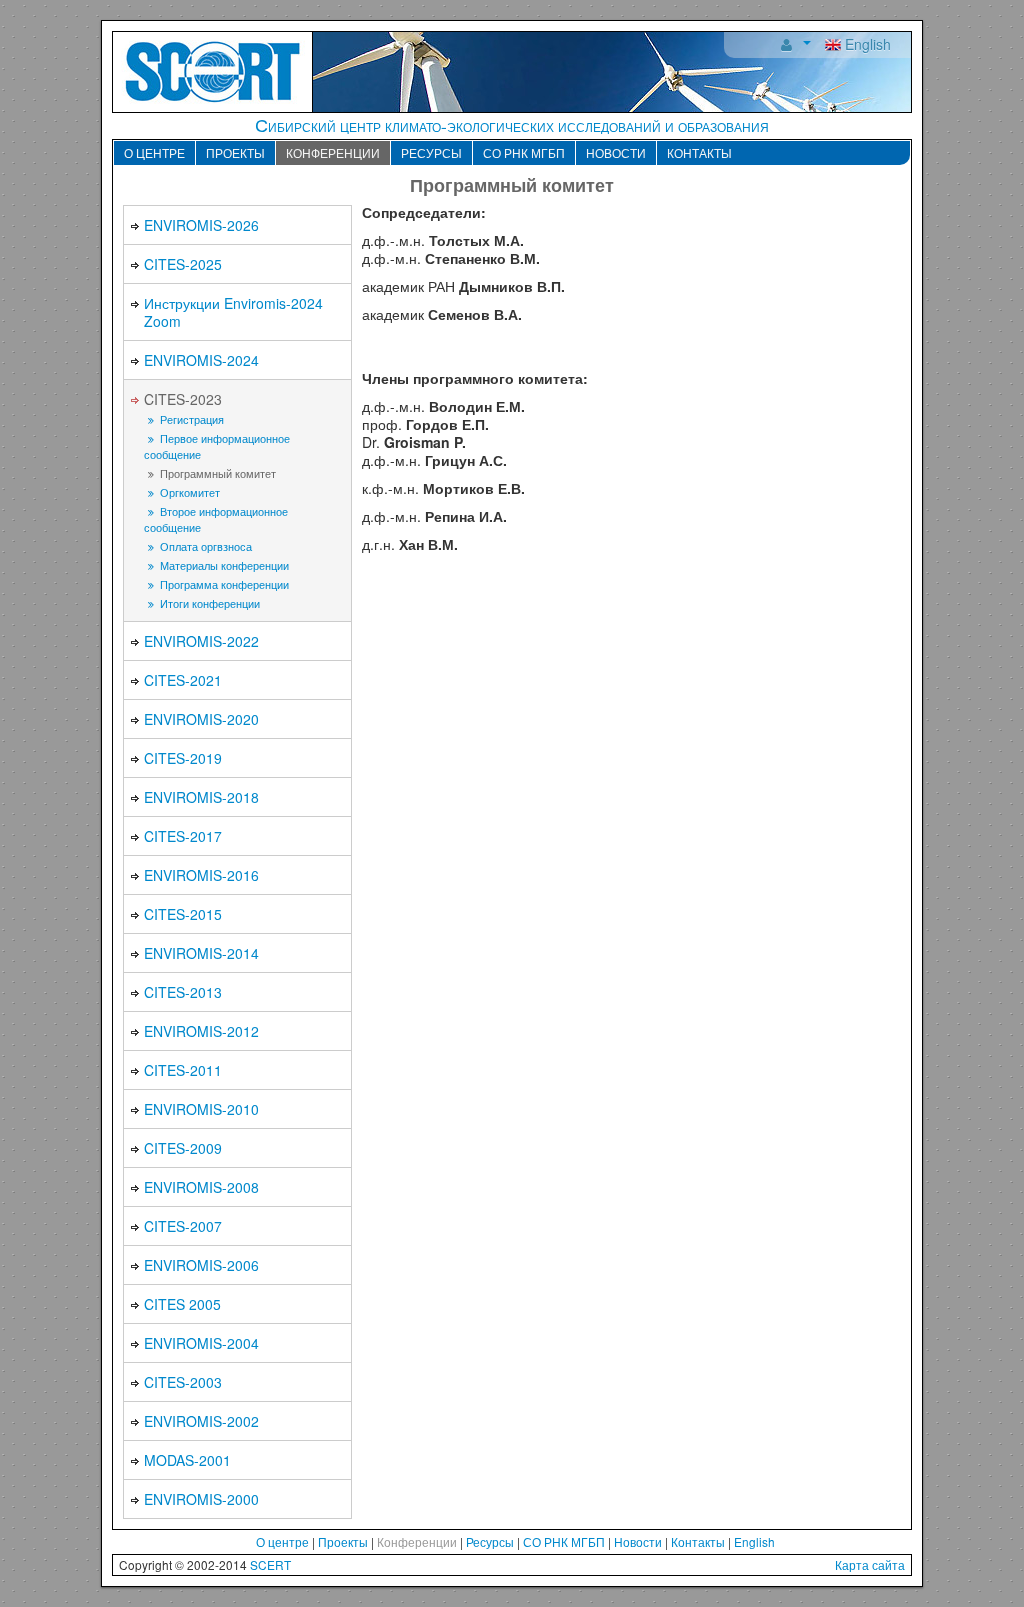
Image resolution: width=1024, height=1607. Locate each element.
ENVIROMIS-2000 (201, 1499)
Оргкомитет (188, 492)
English (866, 44)
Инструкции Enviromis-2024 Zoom (233, 312)
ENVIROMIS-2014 (201, 953)
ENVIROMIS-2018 (201, 797)
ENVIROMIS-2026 (201, 225)
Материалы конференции (223, 565)
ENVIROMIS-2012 (201, 1031)
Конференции (333, 152)
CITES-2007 (183, 1226)
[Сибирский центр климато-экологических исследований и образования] (213, 70)
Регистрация (190, 419)
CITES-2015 (183, 914)
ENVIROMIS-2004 (201, 1343)
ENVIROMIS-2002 (201, 1421)
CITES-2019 (183, 758)
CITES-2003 (183, 1382)
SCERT (270, 1564)
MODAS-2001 (187, 1460)
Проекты (235, 152)
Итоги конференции (208, 603)
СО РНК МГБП (524, 152)
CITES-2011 (183, 1070)
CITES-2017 (183, 836)
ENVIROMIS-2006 (201, 1265)
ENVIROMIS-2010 (201, 1109)
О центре (154, 152)
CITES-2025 (183, 264)
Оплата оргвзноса (204, 546)
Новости (616, 152)
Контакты (699, 152)
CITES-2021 (183, 680)
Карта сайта (870, 1564)
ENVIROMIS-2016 (201, 875)
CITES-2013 (183, 992)
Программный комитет (216, 473)
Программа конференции (223, 584)
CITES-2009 (183, 1148)
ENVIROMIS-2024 (201, 360)
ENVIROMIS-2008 (201, 1187)
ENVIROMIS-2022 (201, 641)
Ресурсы (431, 152)
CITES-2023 (183, 399)
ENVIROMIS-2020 (201, 719)
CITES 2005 (182, 1304)
